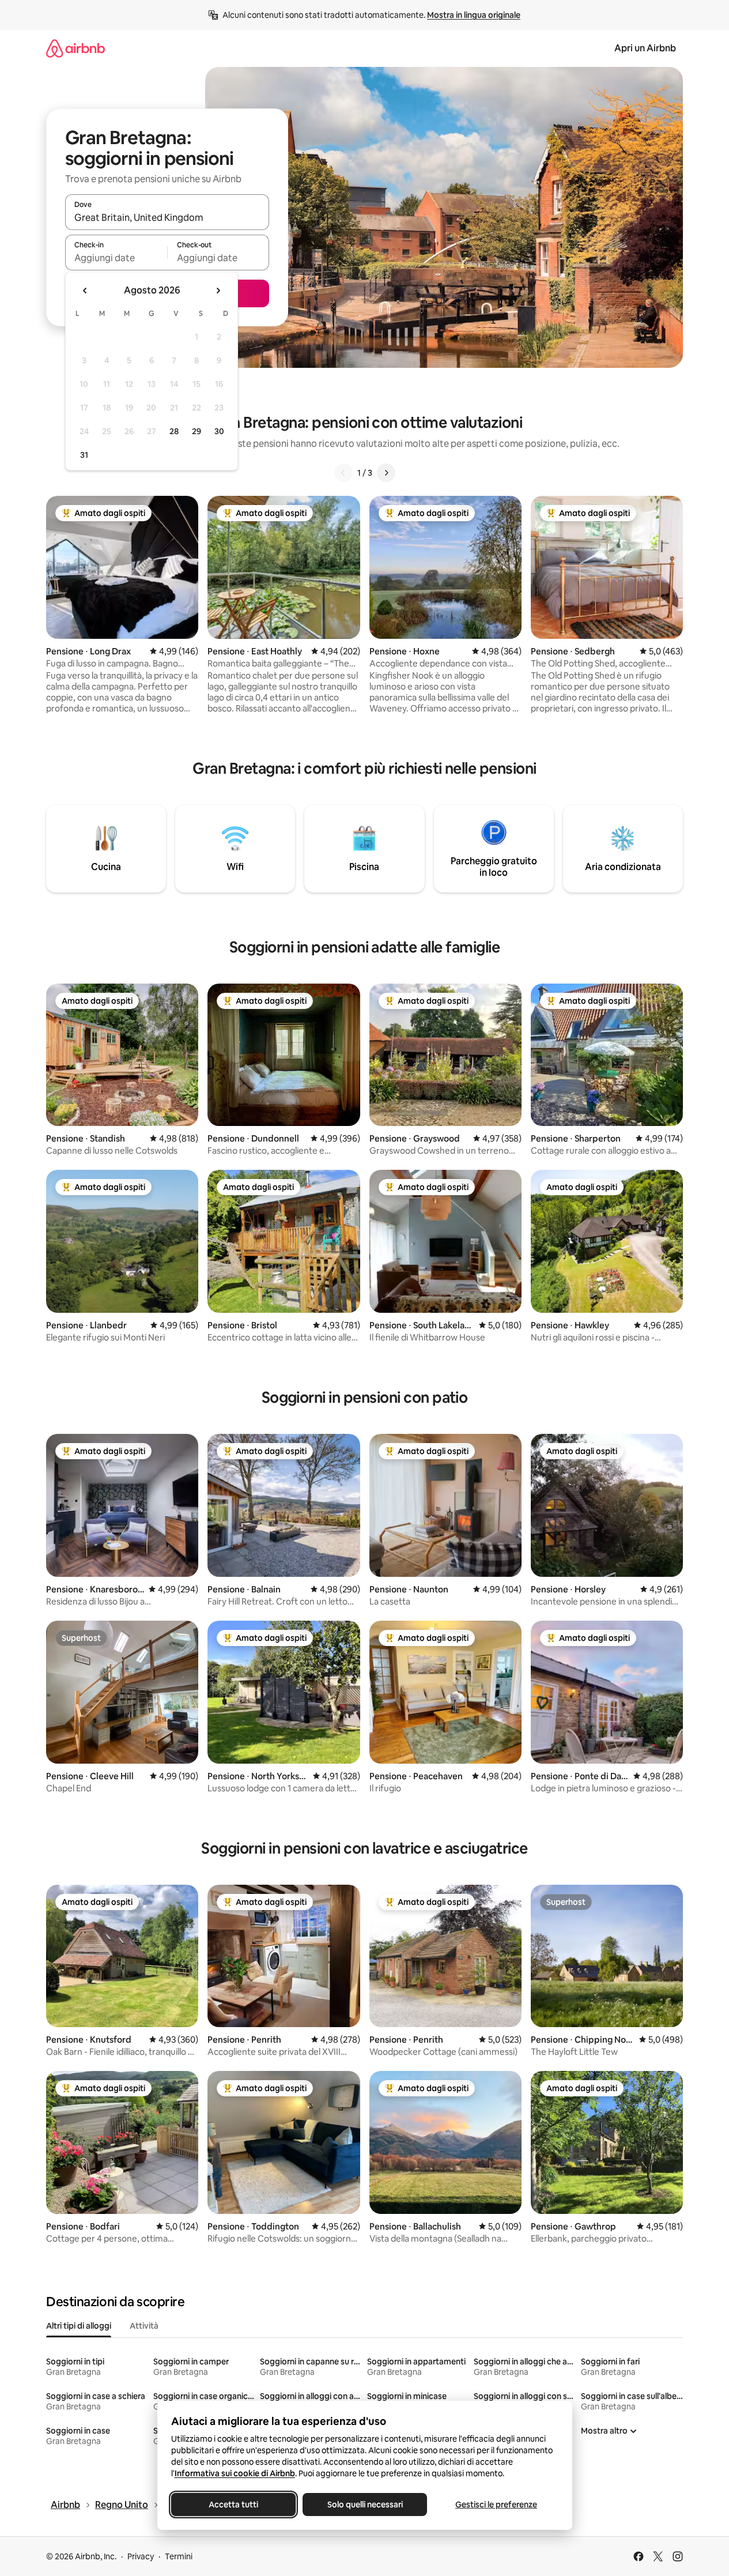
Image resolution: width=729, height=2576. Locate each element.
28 (174, 431)
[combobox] (167, 217)
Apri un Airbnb (645, 48)
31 (84, 455)
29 (197, 431)
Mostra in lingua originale (474, 15)
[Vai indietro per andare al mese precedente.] (85, 291)
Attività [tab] (144, 2326)
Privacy (141, 2556)
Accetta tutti (233, 2505)
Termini (179, 2556)
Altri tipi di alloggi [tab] (79, 2326)
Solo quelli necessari (364, 2505)
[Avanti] (386, 473)
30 (219, 431)
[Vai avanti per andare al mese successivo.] (218, 291)
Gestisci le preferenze (496, 2505)
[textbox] (116, 258)
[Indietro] (343, 473)
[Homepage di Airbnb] (75, 48)
